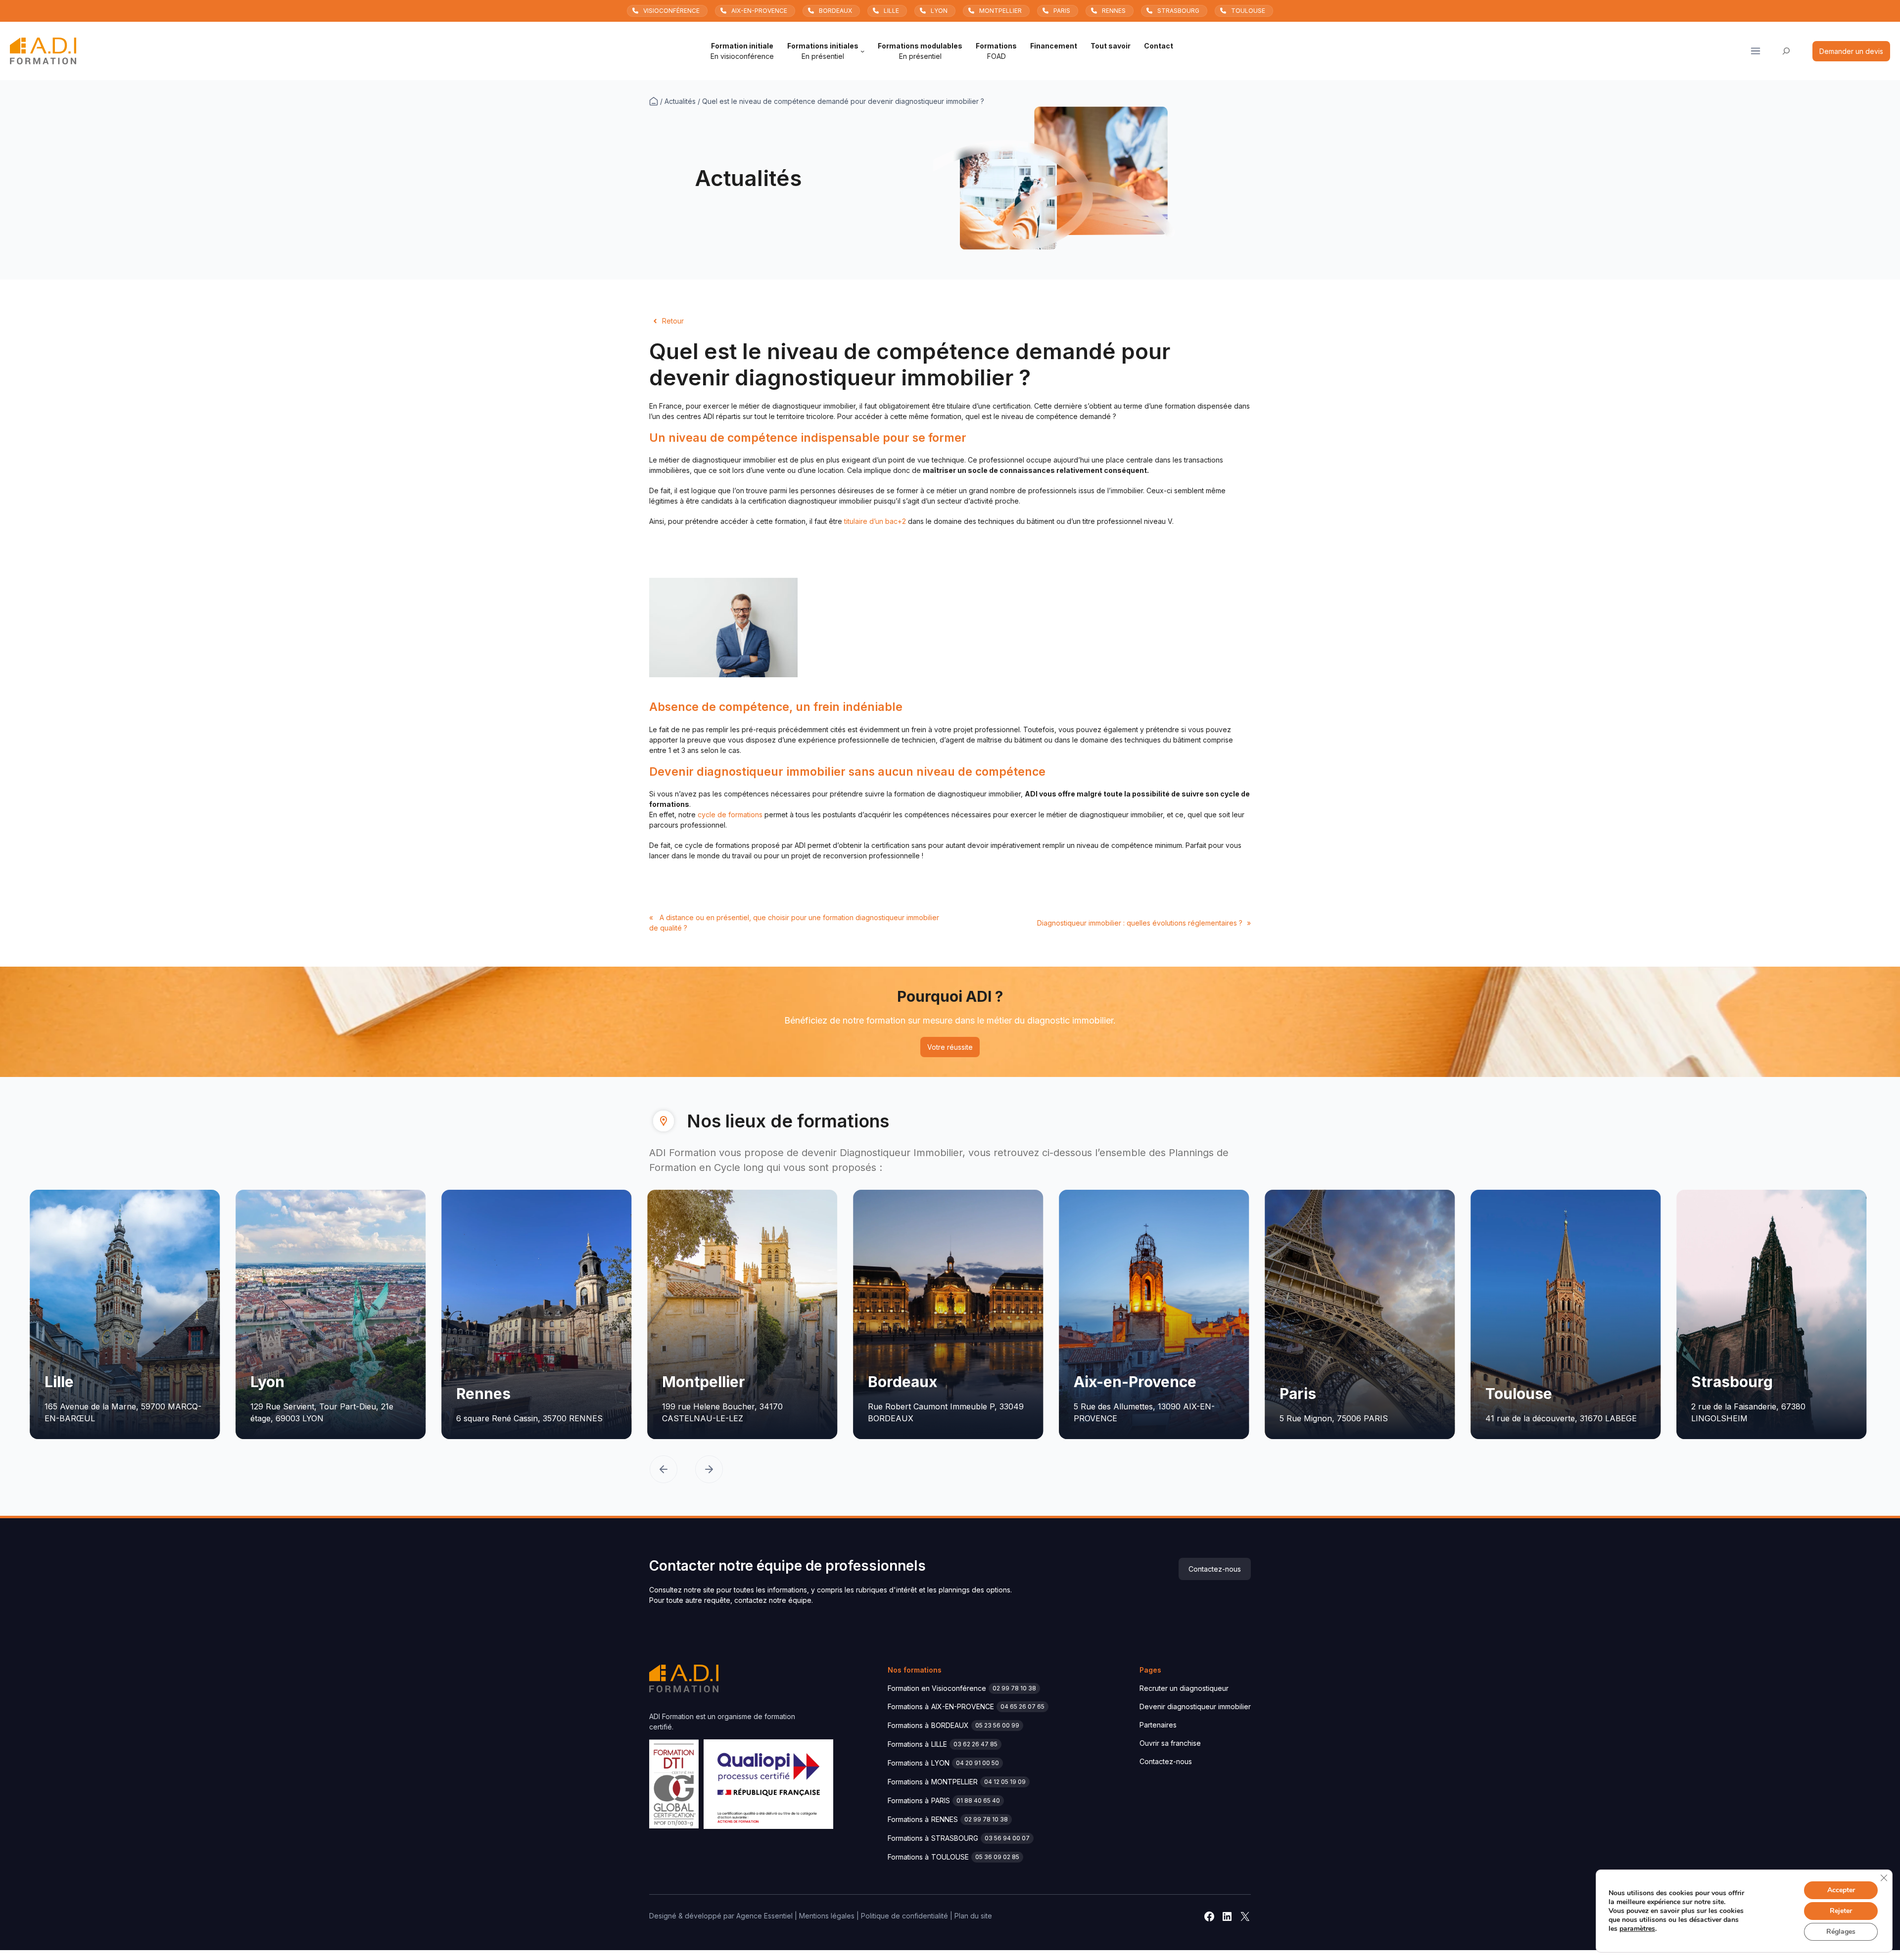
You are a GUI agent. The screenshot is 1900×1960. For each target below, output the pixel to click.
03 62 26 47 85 (975, 1744)
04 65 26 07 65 (1022, 1706)
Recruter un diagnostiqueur (1184, 1688)
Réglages (1841, 1932)
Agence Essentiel (764, 1916)
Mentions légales (827, 1916)
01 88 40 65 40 (978, 1800)
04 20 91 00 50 (977, 1763)
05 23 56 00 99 (997, 1725)
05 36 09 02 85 (997, 1857)
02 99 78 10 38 (1014, 1688)
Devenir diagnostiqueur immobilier (1195, 1706)
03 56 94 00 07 (1007, 1838)
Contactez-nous (1215, 1569)
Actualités (680, 101)
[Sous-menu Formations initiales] (862, 51)
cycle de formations (730, 815)
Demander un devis (1851, 51)
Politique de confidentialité (904, 1916)
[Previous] (664, 1470)
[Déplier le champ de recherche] (1786, 51)
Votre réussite (950, 1047)
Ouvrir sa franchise (1170, 1743)
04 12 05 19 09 (1005, 1782)
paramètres (1637, 1929)
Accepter (1841, 1890)
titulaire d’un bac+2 (875, 521)
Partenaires (1158, 1725)
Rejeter (1841, 1911)
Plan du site (973, 1916)
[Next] (709, 1470)
